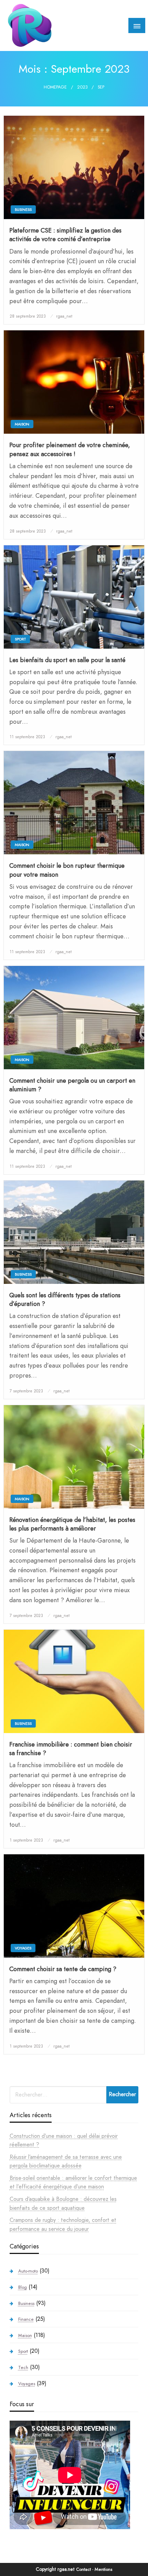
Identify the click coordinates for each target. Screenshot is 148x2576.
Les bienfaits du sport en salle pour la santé (67, 660)
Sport (20, 639)
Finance (26, 2319)
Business (23, 209)
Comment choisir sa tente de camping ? (63, 1969)
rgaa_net (64, 316)
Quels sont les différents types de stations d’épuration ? (65, 1300)
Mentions (103, 2569)
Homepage (55, 87)
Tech (23, 2367)
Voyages (23, 1948)
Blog (23, 2287)
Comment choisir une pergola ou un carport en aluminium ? (72, 1085)
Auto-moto (28, 2271)
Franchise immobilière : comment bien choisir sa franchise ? (71, 1749)
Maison (22, 424)
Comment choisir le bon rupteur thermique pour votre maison (67, 870)
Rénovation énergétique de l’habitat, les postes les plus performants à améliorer (72, 1524)
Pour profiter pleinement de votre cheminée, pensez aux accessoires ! (70, 450)
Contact (83, 2569)
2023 (82, 87)
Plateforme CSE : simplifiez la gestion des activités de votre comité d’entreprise (65, 235)
